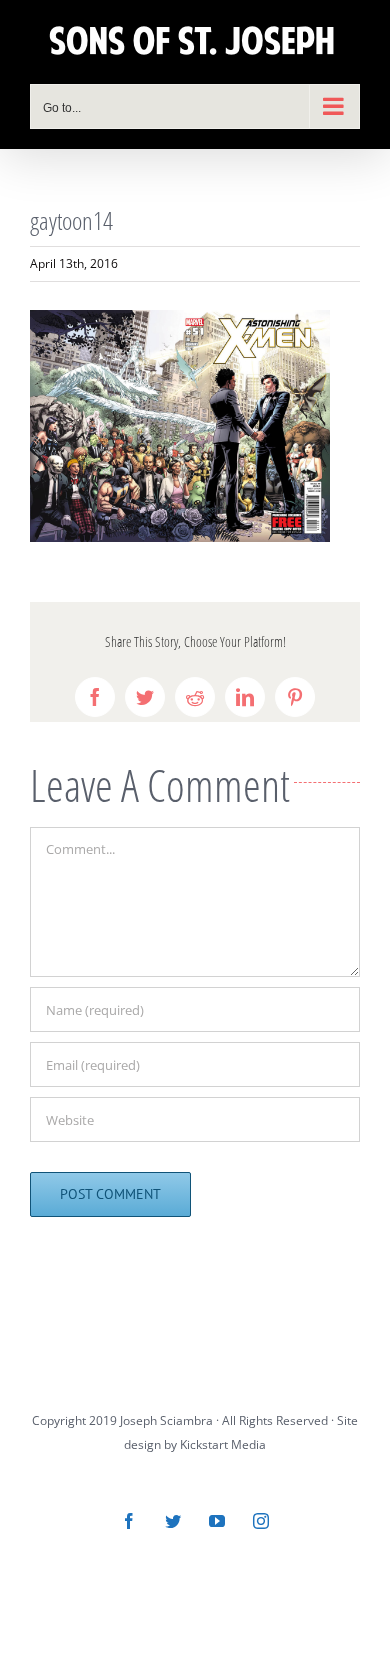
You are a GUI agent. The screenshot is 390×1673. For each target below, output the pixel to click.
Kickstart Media (223, 1444)
